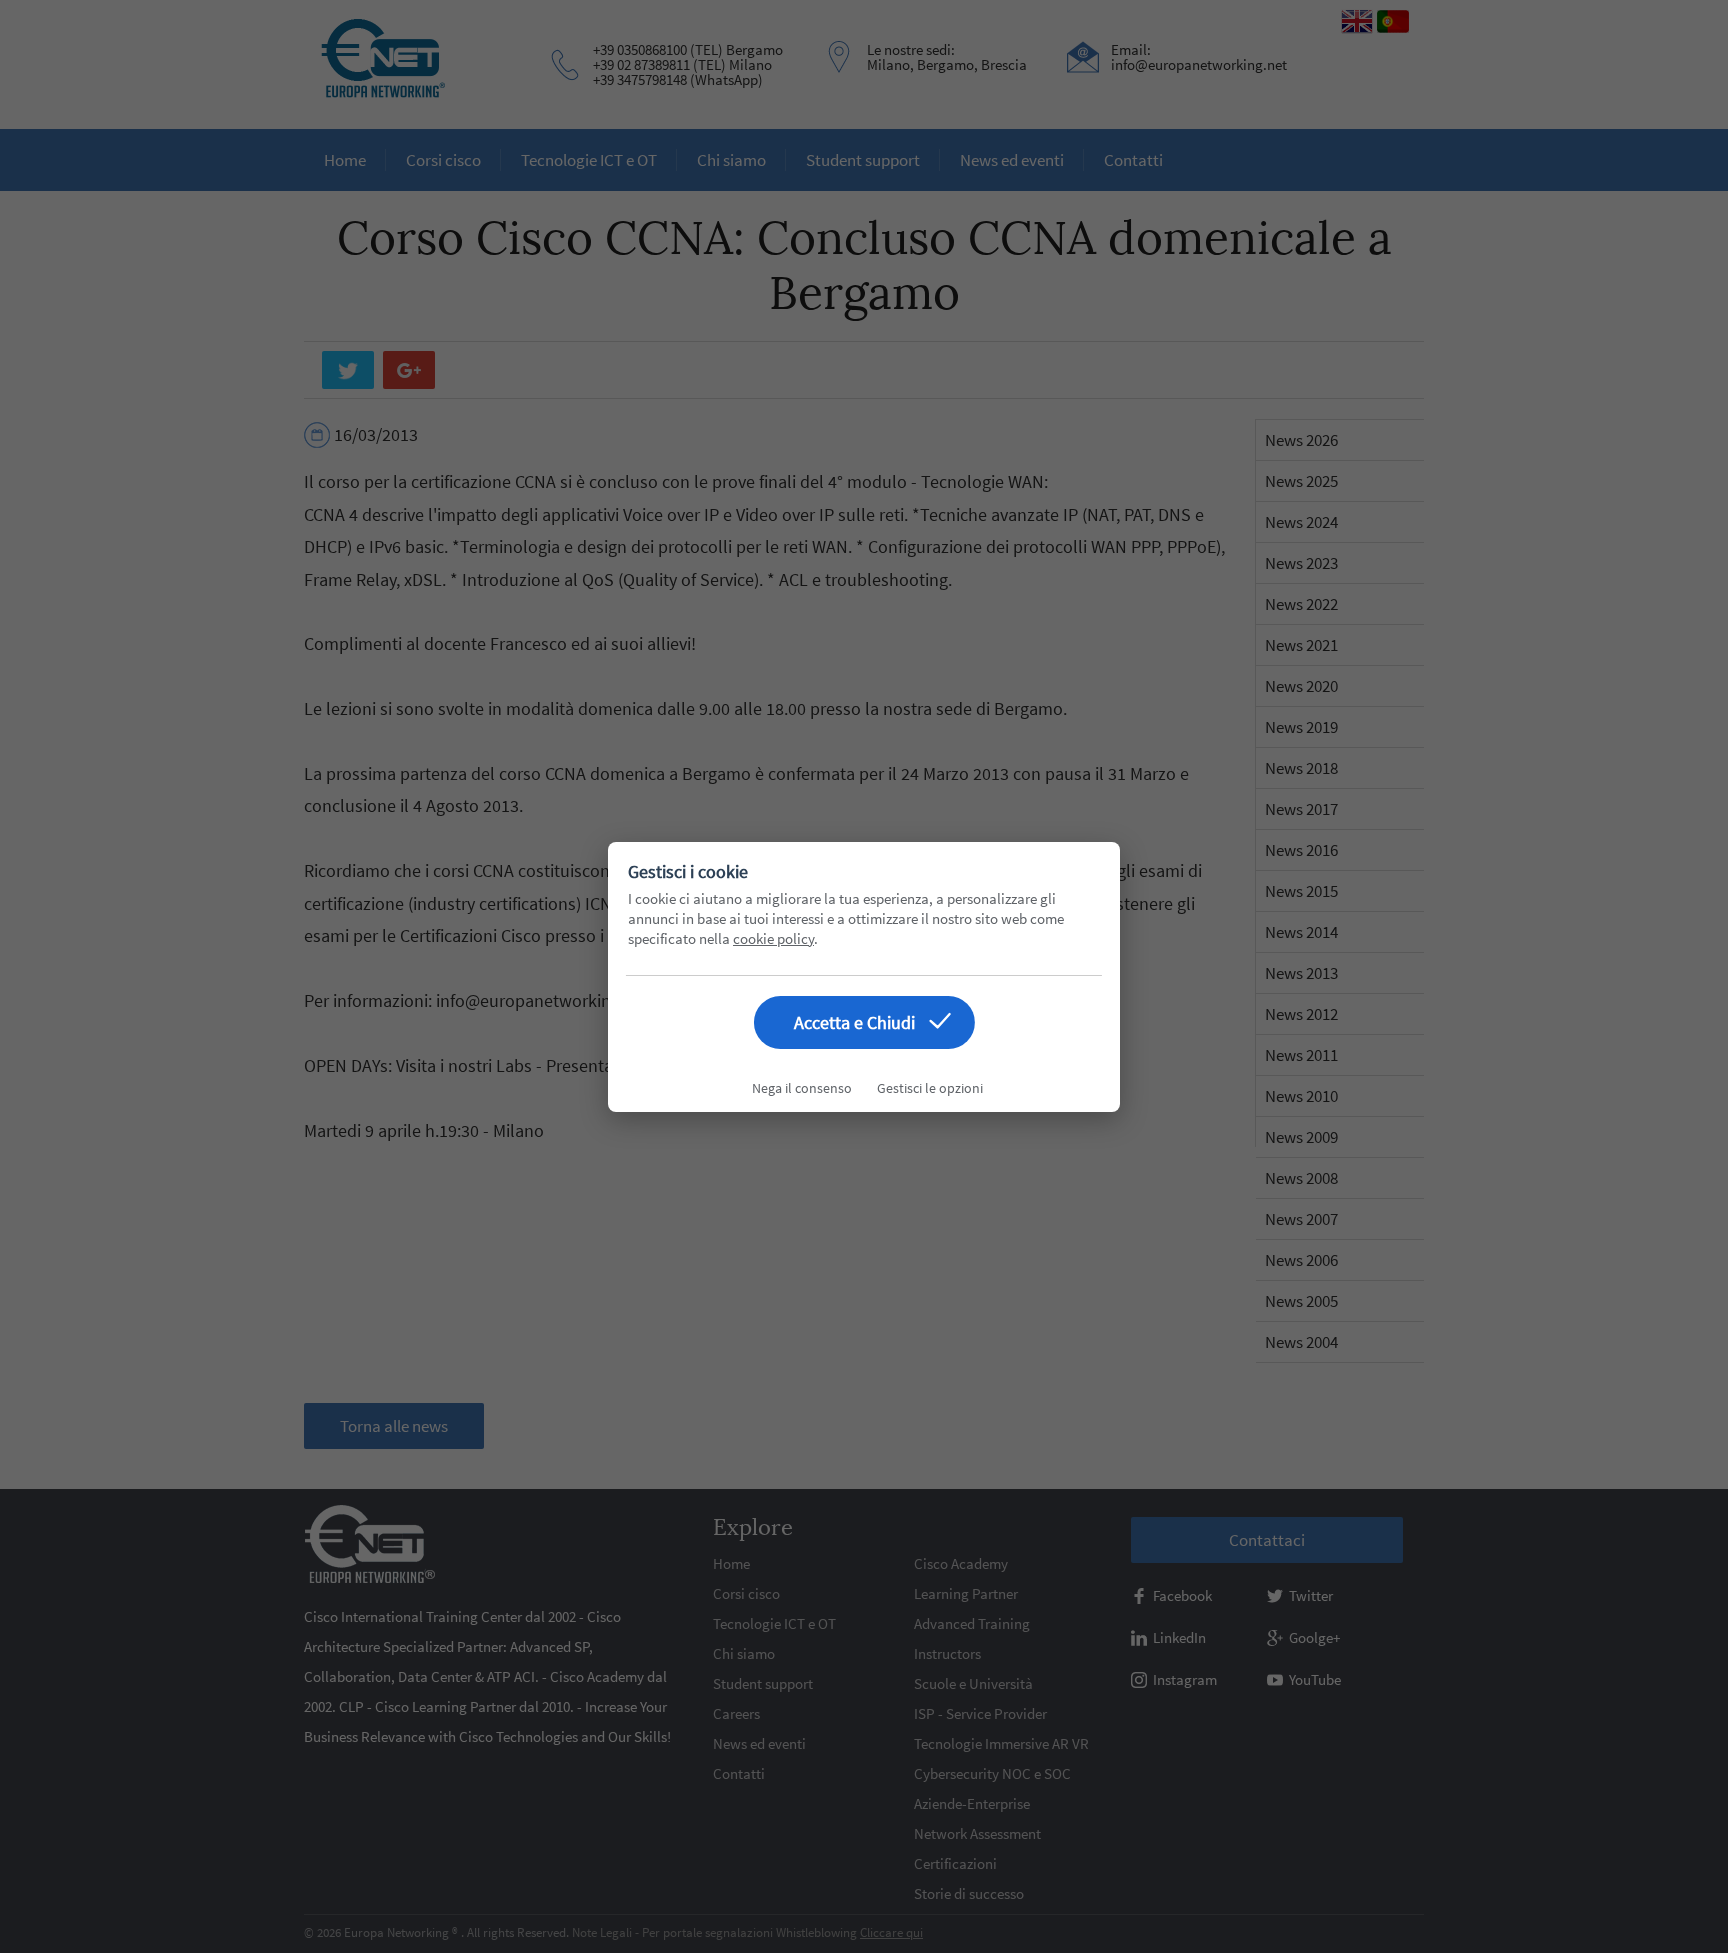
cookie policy (773, 938)
